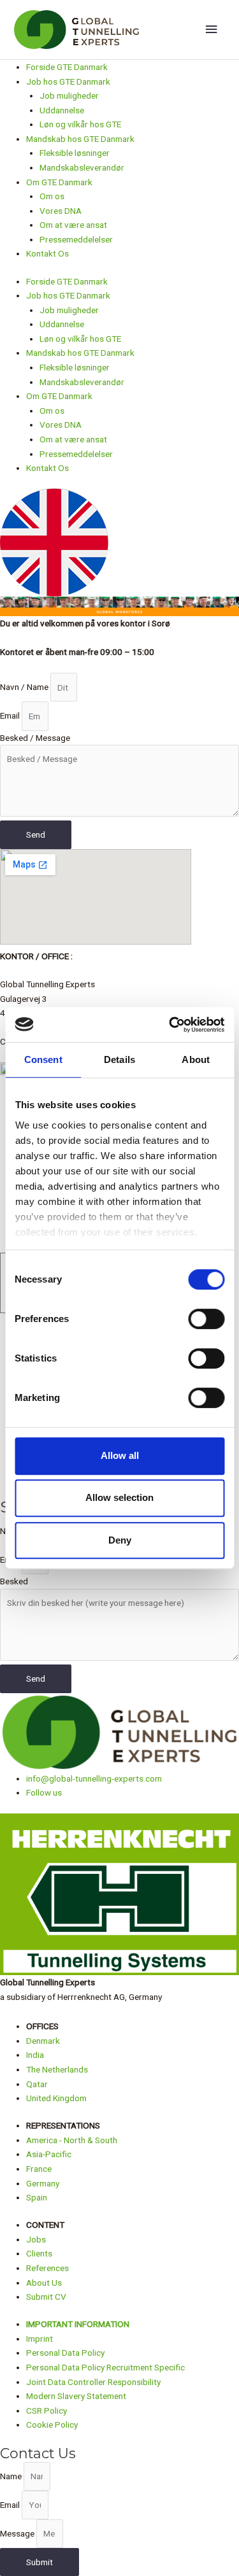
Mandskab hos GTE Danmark (80, 139)
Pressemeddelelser (76, 239)
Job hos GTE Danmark (68, 81)
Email (11, 716)
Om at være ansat (73, 225)
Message (18, 2533)
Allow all (120, 1455)
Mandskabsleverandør (82, 167)
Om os (52, 196)
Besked (14, 1581)
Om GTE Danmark (59, 182)
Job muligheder (69, 95)
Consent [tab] (43, 1059)
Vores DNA (61, 211)
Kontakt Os (47, 253)
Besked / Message (35, 738)
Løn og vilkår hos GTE (80, 124)
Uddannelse (62, 110)
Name (12, 2476)
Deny (120, 1540)
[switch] (206, 1319)
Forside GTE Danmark (67, 67)
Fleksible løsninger (75, 153)
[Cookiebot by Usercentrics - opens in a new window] (170, 1025)
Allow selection (119, 1497)
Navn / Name (25, 687)
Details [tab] (119, 1059)
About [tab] (196, 1059)
